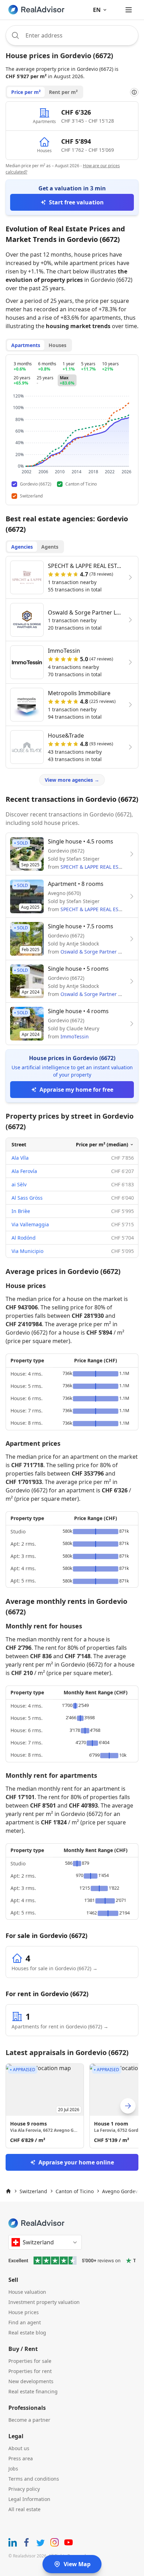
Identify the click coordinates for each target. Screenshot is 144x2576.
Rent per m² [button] (63, 92)
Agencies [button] (22, 547)
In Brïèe (21, 1211)
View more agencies (72, 780)
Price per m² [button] (26, 92)
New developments (31, 2381)
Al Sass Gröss (27, 1198)
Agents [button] (50, 547)
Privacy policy (24, 2489)
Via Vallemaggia (30, 1224)
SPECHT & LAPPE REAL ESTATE (95, 867)
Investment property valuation (44, 2302)
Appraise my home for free (76, 1090)
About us (19, 2448)
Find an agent (25, 2322)
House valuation (27, 2292)
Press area (21, 2458)
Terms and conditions (34, 2479)
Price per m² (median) (102, 1144)
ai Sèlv (19, 1184)
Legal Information (29, 2499)
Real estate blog (27, 2333)
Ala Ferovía (24, 1171)
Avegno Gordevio (122, 2191)
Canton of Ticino (75, 2191)
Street (19, 1144)
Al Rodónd (24, 1238)
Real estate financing (33, 2391)
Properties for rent (30, 2371)
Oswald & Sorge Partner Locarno (99, 952)
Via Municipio (27, 1251)
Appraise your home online (76, 2162)
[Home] (8, 2191)
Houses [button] (57, 345)
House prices (24, 2312)
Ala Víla (20, 1158)
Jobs (13, 2469)
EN (97, 10)
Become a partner (29, 2420)
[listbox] (72, 2106)
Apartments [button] (26, 345)
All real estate (24, 2509)
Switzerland (33, 2191)
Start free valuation (76, 202)
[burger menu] (129, 10)
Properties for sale (30, 2361)
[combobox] (72, 35)
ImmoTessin (75, 1036)
